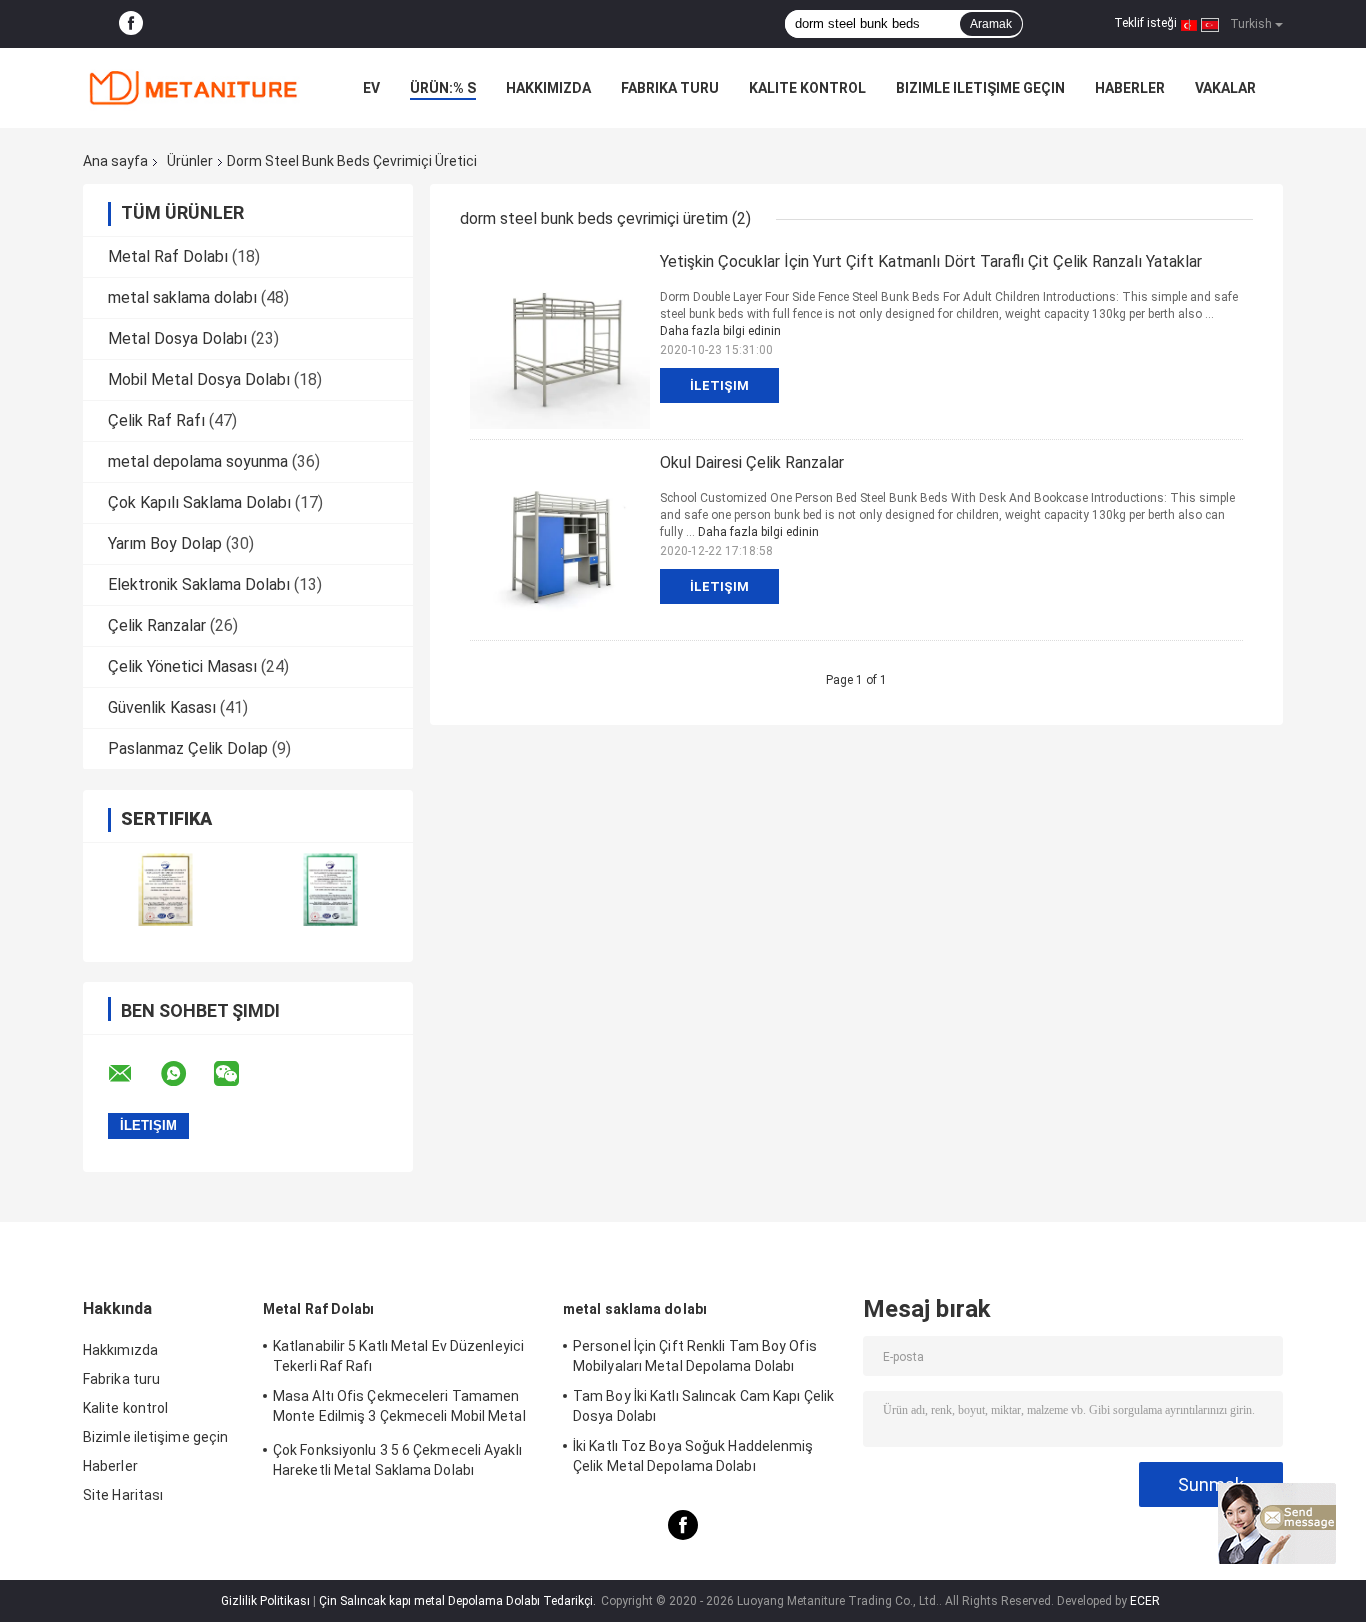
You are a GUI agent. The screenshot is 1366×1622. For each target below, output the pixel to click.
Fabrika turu (670, 88)
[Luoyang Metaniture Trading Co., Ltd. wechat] (239, 1074)
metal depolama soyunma (198, 461)
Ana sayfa (115, 161)
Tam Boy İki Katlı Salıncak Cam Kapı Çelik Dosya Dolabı (703, 1406)
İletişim (719, 385)
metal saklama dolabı (182, 297)
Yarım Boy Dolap (165, 543)
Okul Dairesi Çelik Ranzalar (752, 462)
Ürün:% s (443, 88)
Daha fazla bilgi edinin (720, 331)
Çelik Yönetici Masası (182, 666)
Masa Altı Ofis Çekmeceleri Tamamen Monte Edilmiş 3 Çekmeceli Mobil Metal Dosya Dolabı (399, 1409)
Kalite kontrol (807, 88)
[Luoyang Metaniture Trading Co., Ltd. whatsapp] (186, 1074)
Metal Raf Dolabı (168, 256)
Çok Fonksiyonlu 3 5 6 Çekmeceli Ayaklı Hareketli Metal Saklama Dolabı (397, 1460)
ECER (1145, 1601)
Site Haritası (123, 1495)
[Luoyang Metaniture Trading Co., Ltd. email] (133, 1074)
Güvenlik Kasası (162, 707)
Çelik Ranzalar (157, 625)
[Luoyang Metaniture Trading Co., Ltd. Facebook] (131, 24)
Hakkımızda (548, 88)
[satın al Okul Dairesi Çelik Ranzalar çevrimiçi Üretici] (560, 540)
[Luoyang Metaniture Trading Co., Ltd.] (193, 88)
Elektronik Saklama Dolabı (199, 584)
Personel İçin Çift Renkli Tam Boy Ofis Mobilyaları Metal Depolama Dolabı (695, 1356)
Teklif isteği (1145, 23)
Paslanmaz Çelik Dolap (188, 748)
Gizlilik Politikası (265, 1601)
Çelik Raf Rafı (156, 420)
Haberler (1130, 88)
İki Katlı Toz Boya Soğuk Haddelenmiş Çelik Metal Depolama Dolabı (693, 1456)
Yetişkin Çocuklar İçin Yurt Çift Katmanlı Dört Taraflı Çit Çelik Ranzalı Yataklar (931, 261)
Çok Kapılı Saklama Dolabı (199, 502)
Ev (371, 88)
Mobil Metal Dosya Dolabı (199, 379)
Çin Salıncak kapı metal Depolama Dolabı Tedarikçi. (459, 1601)
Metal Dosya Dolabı (177, 338)
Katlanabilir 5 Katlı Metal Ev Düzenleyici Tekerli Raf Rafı (398, 1356)
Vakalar (1225, 88)
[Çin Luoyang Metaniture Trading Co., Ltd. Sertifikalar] (165, 889)
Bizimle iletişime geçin (980, 88)
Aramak (991, 24)
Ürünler (190, 161)
